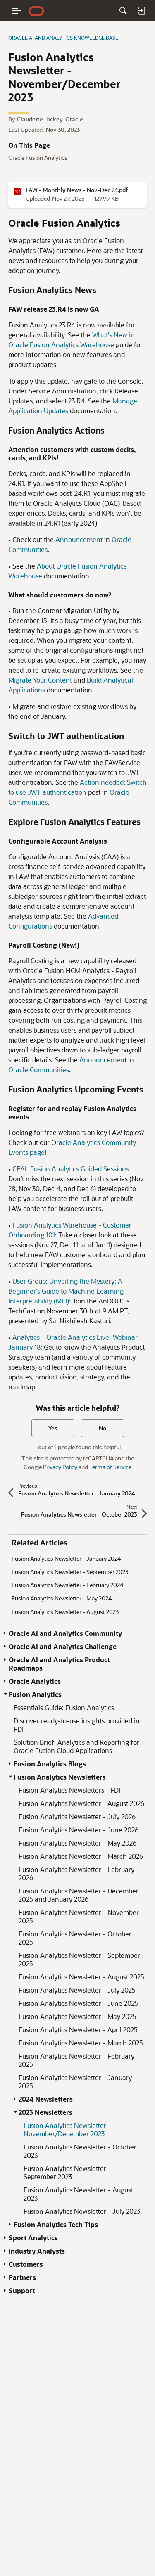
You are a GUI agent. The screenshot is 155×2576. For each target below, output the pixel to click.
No (103, 1428)
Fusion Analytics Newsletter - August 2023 (65, 1612)
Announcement (79, 539)
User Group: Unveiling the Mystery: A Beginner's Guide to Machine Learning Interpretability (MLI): (66, 1291)
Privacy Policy (60, 1467)
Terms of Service (110, 1467)
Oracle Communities (39, 1070)
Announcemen (102, 1060)
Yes (53, 1428)
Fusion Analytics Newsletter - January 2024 (66, 1558)
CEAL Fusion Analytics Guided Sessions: (72, 1169)
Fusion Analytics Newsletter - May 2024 (62, 1598)
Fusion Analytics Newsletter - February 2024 (67, 1585)
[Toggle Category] (5, 1633)
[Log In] (141, 11)
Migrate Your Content (40, 680)
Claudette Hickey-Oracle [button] (50, 119)
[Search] (123, 11)
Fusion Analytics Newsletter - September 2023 (70, 1572)
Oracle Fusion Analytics (38, 158)
